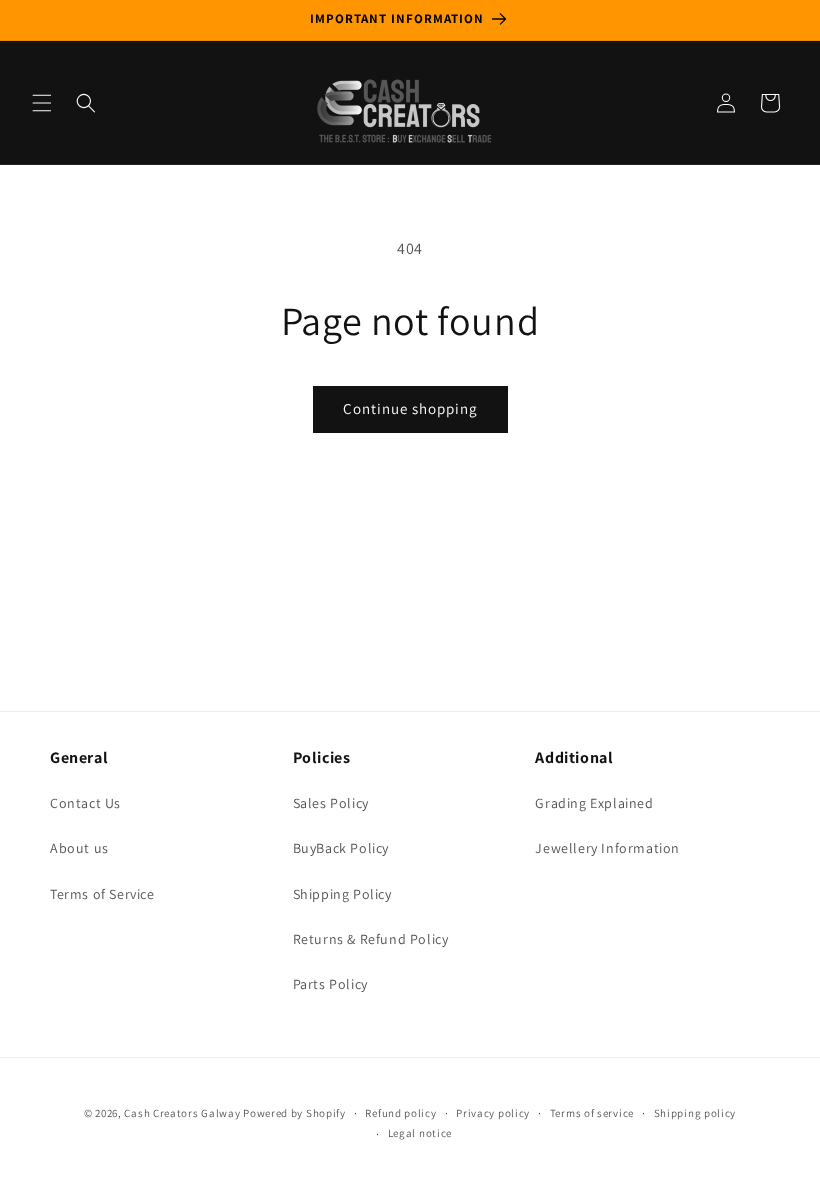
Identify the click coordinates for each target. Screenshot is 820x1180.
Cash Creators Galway (182, 1113)
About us (79, 848)
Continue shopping (410, 408)
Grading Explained (594, 803)
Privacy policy (493, 1113)
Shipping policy (695, 1113)
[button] (42, 103)
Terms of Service (102, 894)
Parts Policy (330, 984)
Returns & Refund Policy (371, 939)
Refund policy (400, 1113)
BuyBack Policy (341, 848)
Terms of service (592, 1113)
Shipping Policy (342, 894)
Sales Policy (331, 803)
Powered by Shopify (294, 1113)
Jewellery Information (607, 848)
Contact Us (85, 803)
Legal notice (420, 1133)
